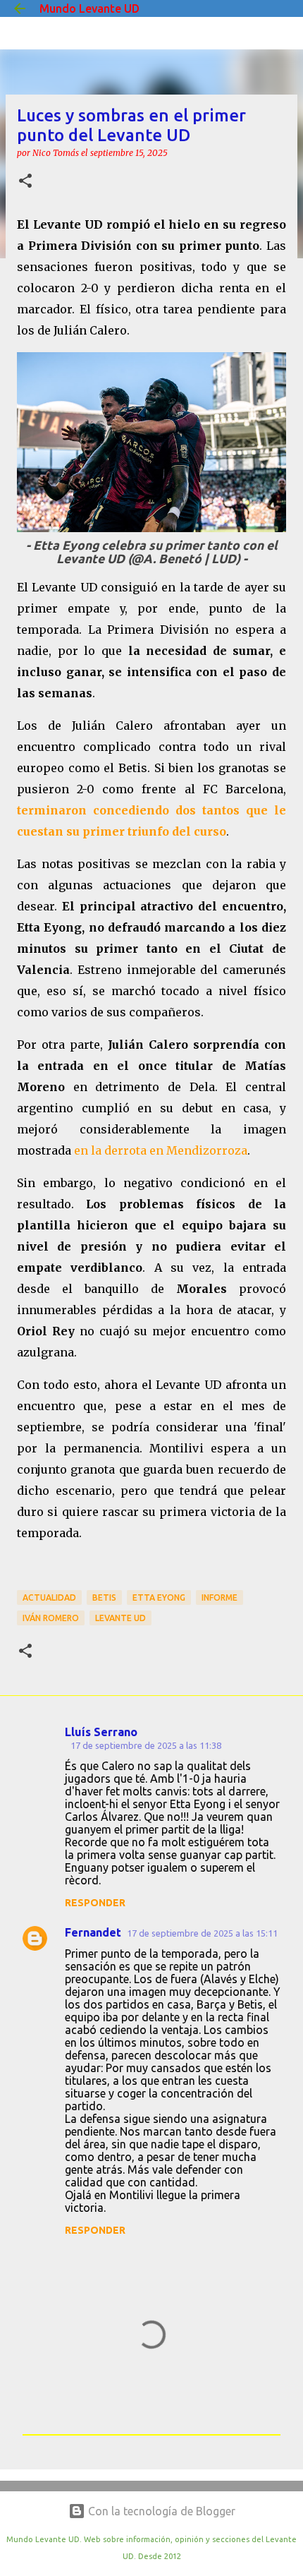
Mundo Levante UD (89, 8)
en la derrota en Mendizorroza (161, 1150)
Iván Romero (51, 1618)
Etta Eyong (159, 1597)
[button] (25, 182)
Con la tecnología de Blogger (160, 2511)
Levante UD (120, 1618)
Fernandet (93, 1932)
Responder (95, 1903)
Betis (104, 1597)
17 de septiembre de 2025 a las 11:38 (146, 1745)
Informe (219, 1597)
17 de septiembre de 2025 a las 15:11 (202, 1933)
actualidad (49, 1597)
